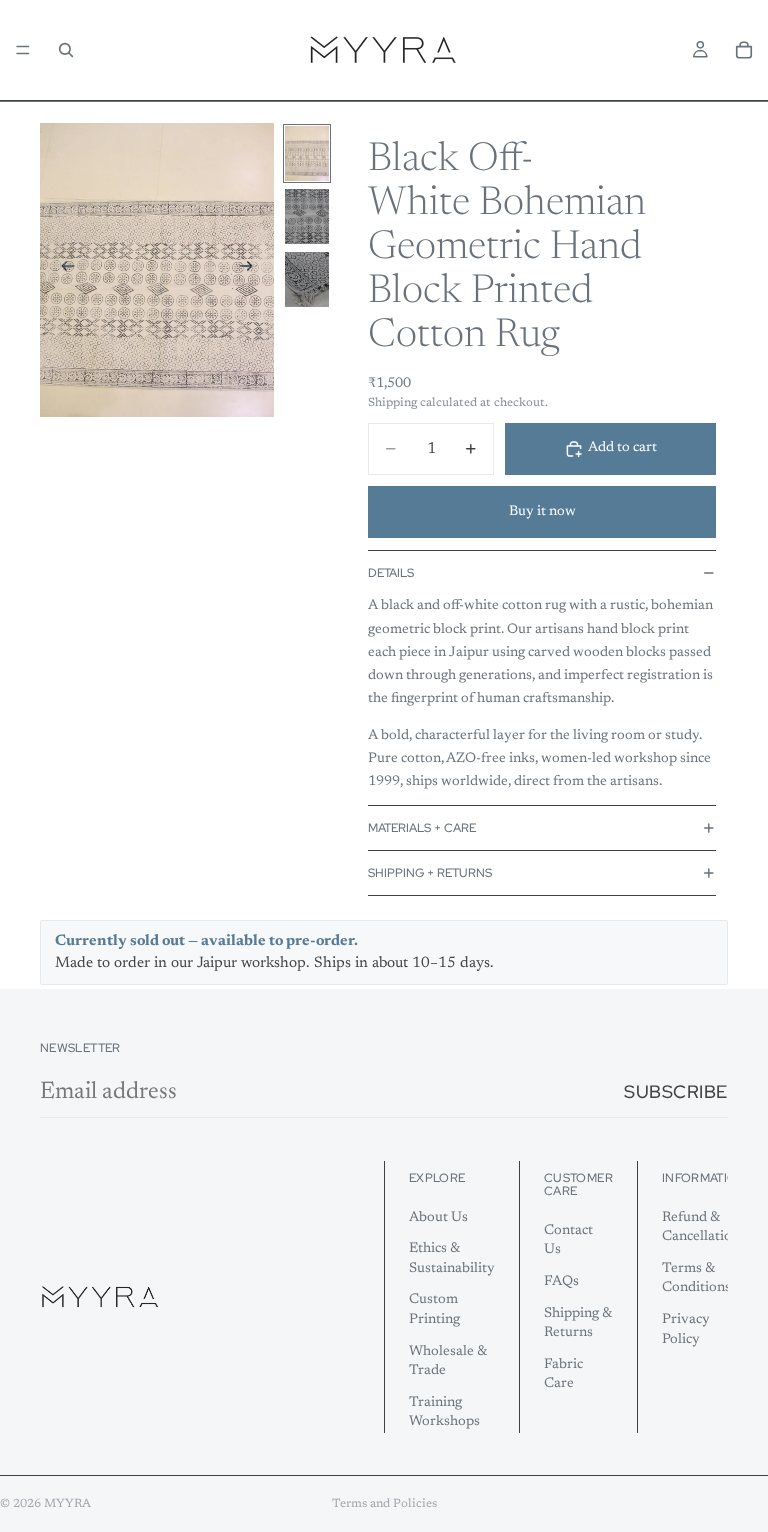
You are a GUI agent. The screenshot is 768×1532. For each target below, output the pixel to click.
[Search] (66, 50)
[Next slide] (252, 270)
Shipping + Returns (430, 873)
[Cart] (744, 50)
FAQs (561, 1282)
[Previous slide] (62, 270)
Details (391, 573)
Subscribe (676, 1091)
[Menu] (23, 50)
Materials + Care (422, 828)
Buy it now (542, 512)
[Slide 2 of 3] (307, 216)
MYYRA (67, 1504)
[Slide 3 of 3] (307, 279)
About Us (438, 1217)
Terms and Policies (384, 1504)
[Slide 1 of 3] (307, 153)
